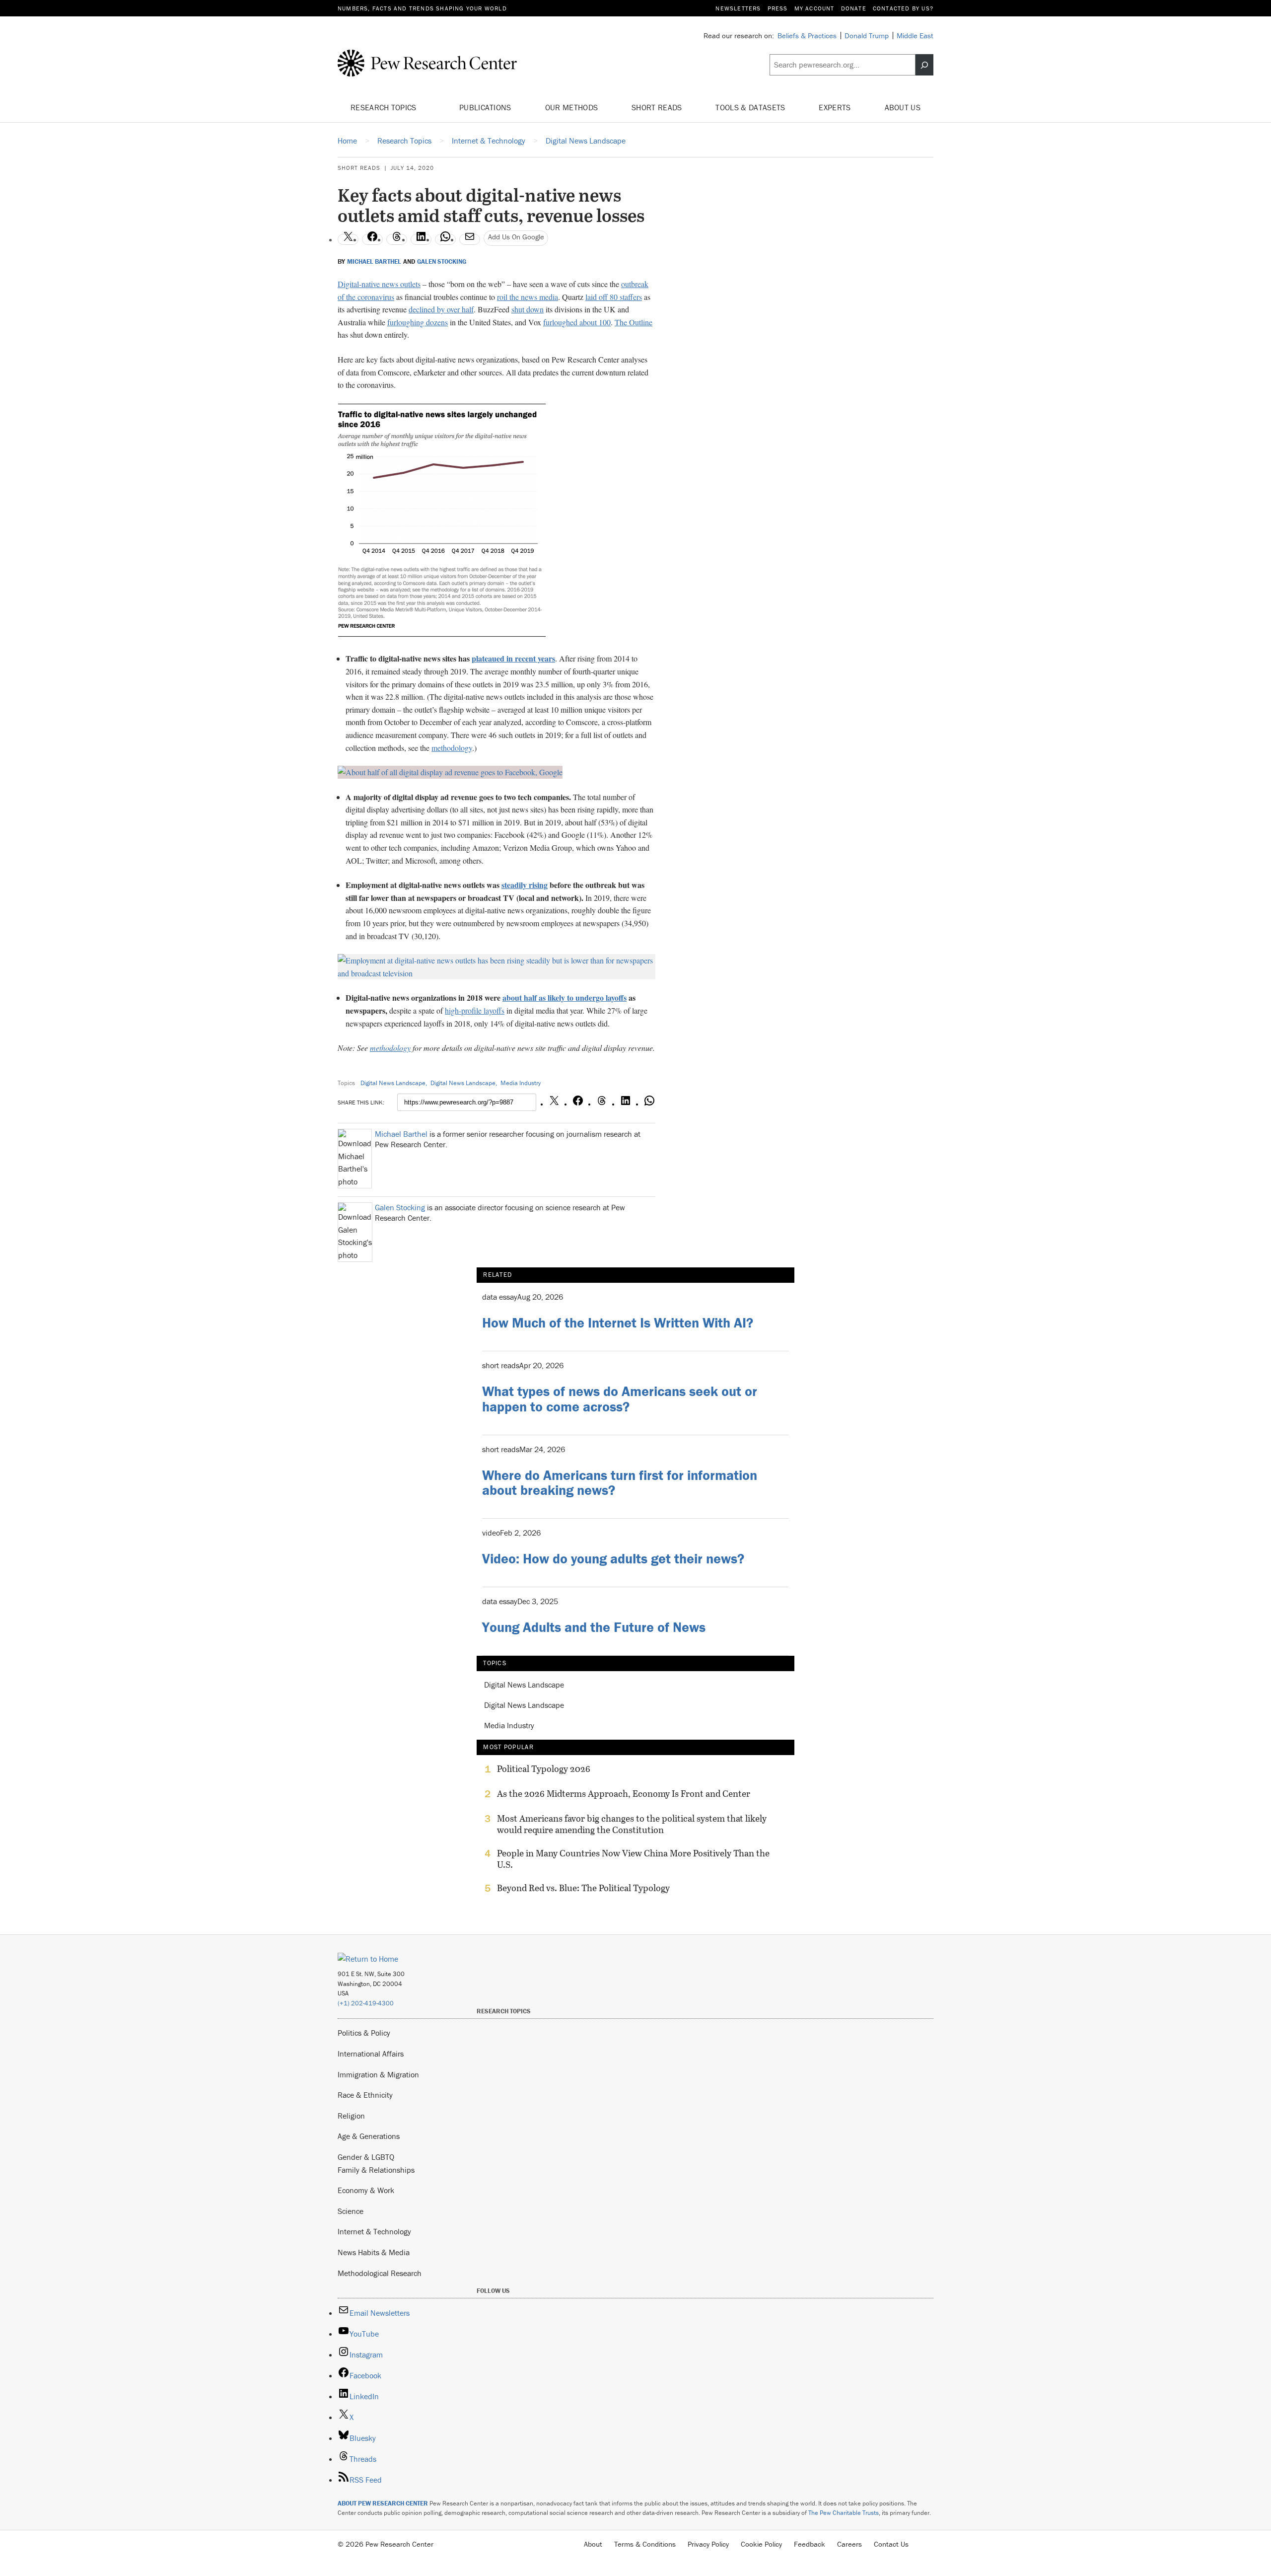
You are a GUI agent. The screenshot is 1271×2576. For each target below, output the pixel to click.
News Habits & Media (374, 2252)
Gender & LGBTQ (366, 2157)
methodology (452, 748)
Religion (351, 2116)
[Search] (924, 65)
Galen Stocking (442, 262)
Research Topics (385, 107)
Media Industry (521, 1083)
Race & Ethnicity (365, 2095)
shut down (528, 309)
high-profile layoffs (475, 1010)
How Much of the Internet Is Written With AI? (618, 1323)
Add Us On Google (516, 237)
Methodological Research (380, 2273)
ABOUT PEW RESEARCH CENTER (383, 2503)
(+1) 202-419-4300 (366, 2003)
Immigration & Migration (378, 2074)
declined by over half (441, 309)
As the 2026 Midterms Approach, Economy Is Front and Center (624, 1794)
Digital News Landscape (393, 1083)
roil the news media (528, 297)
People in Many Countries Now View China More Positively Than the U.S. (633, 1859)
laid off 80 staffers (614, 297)
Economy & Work (366, 2190)
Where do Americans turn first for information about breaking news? (620, 1483)
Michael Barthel (374, 262)
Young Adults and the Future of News (594, 1627)
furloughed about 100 (577, 322)
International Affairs (371, 2054)
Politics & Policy (364, 2033)
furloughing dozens (418, 322)
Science (351, 2211)
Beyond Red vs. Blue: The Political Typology (583, 1888)
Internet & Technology (374, 2231)
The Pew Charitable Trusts (844, 2513)
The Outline (634, 322)
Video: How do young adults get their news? (613, 1558)
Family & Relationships (376, 2170)
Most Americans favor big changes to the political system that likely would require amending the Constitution (632, 1824)
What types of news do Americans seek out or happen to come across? (620, 1399)
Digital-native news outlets (379, 284)
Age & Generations (369, 2136)
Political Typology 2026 (544, 1769)
